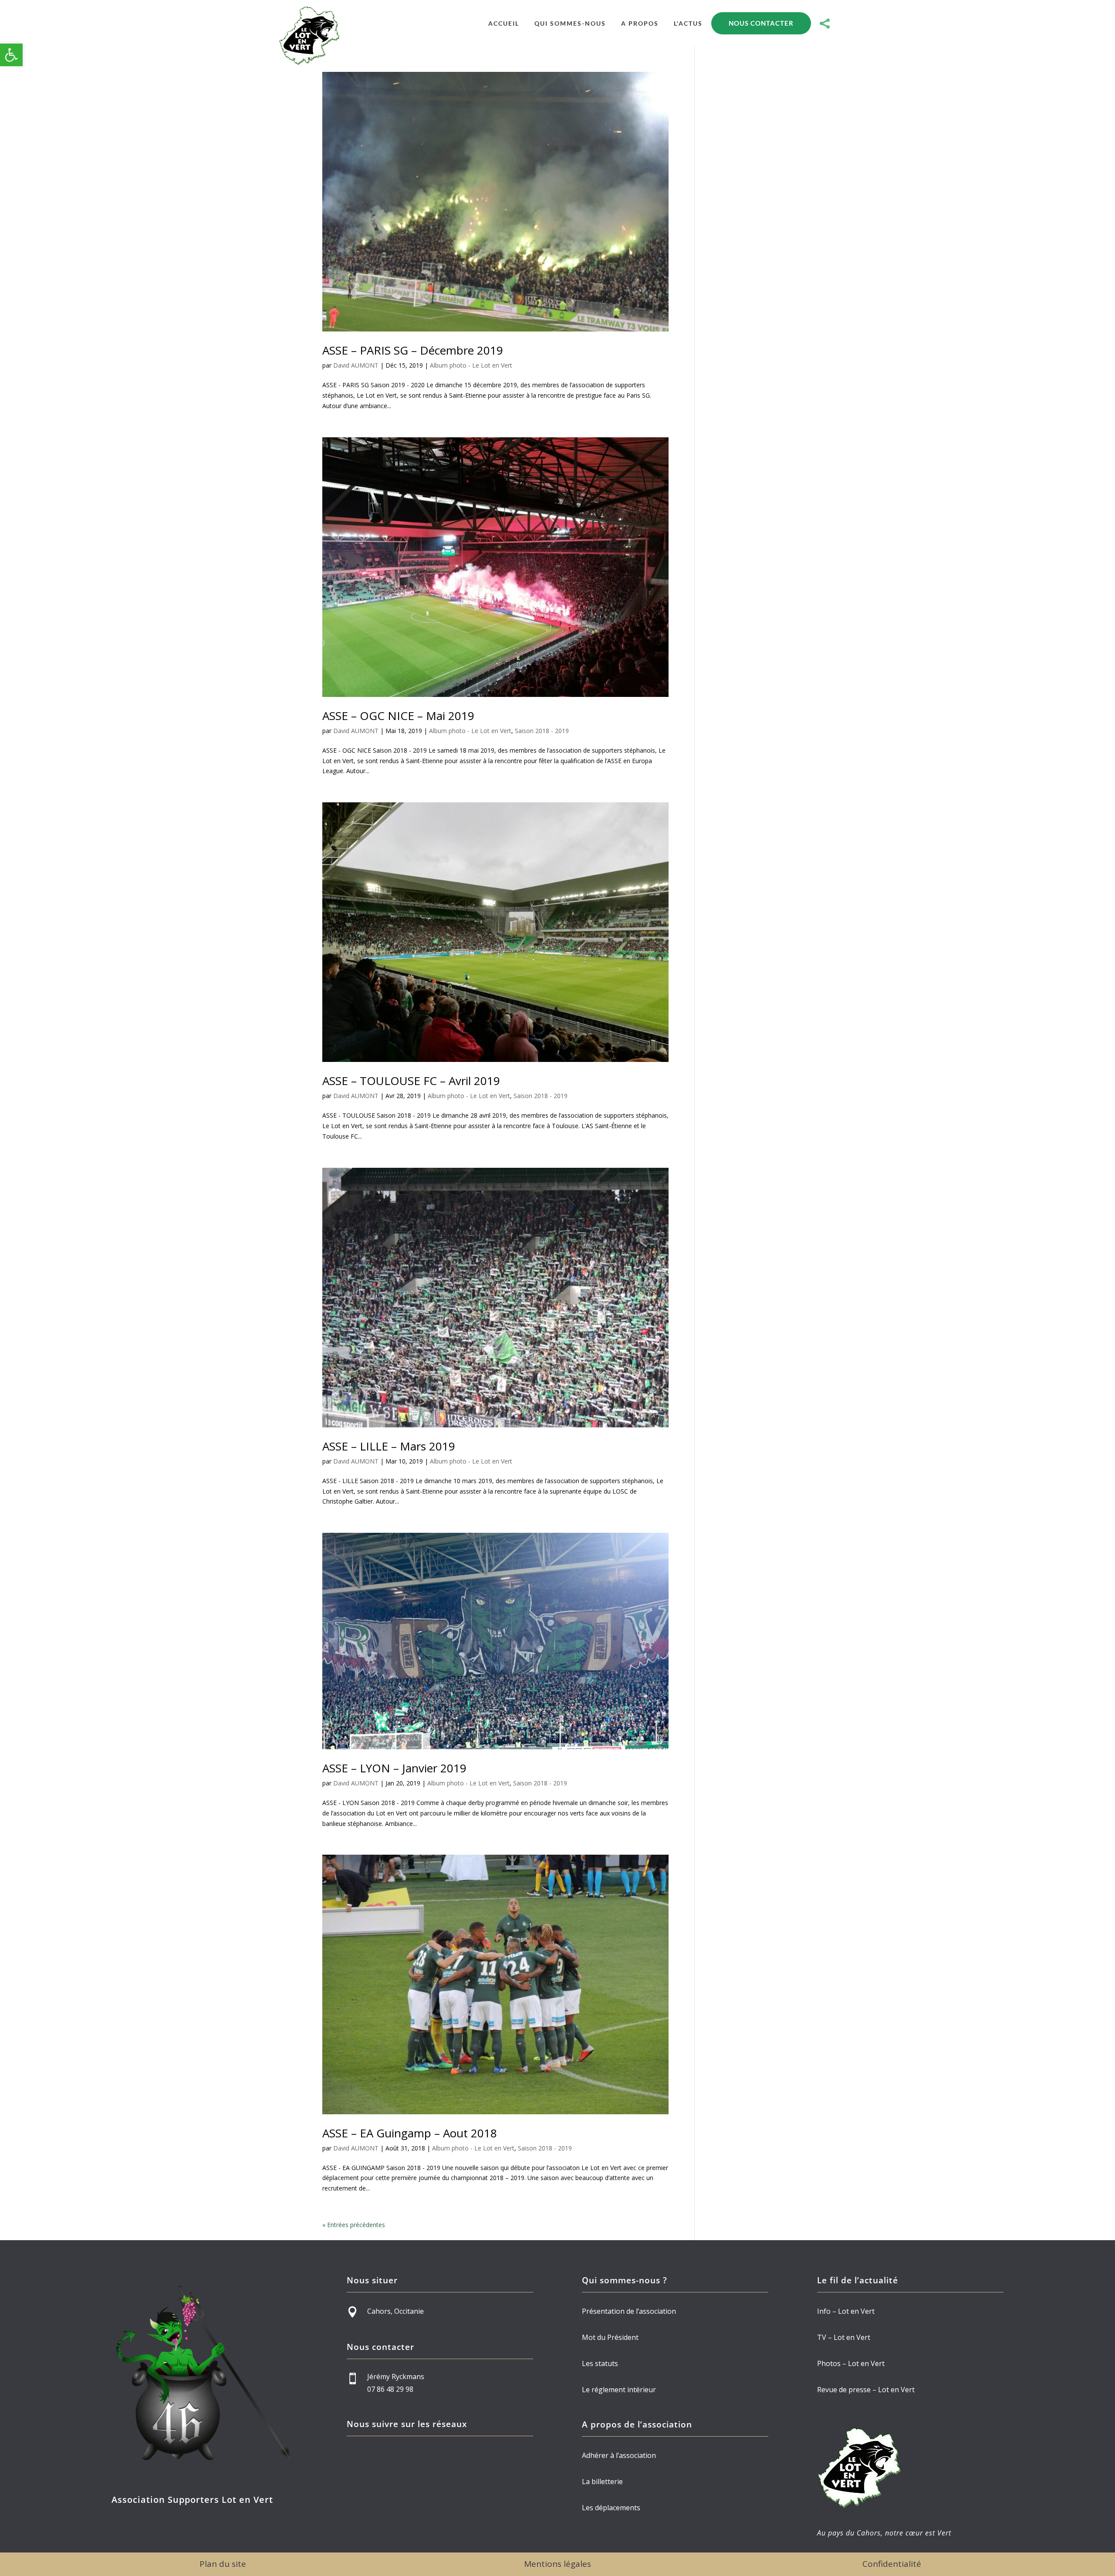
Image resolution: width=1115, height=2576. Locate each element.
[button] (11, 55)
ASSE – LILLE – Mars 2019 (389, 1446)
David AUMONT (356, 365)
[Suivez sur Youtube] (368, 2455)
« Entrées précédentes (354, 2225)
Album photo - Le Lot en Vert (471, 365)
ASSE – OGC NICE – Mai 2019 (398, 716)
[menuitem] (504, 24)
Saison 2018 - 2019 (542, 731)
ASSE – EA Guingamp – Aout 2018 (410, 2133)
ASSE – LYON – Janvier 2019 (394, 1768)
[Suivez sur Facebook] (350, 2455)
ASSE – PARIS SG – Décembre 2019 (413, 350)
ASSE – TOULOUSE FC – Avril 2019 (411, 1081)
